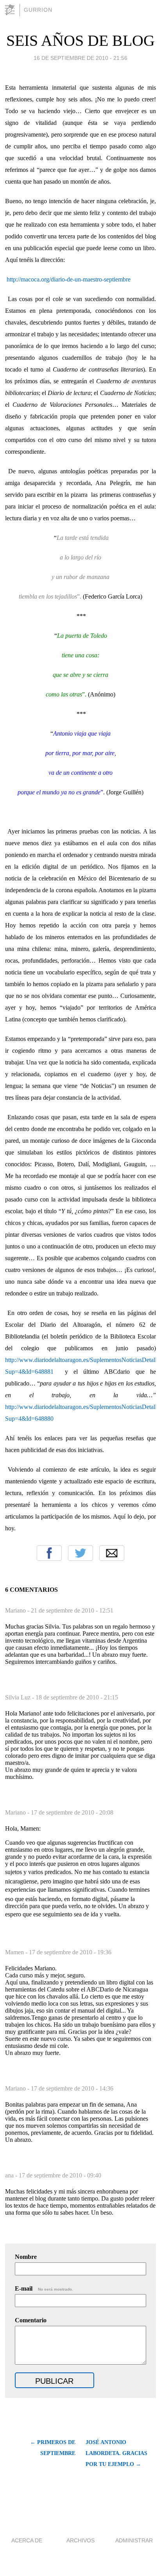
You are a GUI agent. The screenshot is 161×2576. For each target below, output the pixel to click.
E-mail (44, 2288)
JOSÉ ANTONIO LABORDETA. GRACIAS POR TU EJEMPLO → (116, 2453)
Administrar (134, 2540)
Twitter (80, 1553)
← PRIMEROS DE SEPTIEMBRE (53, 2448)
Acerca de (27, 2540)
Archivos (80, 2540)
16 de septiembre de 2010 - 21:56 (80, 58)
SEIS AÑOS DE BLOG (80, 41)
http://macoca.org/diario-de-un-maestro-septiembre (69, 279)
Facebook (49, 1553)
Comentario (31, 2320)
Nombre (26, 2257)
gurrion (38, 10)
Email (112, 1553)
